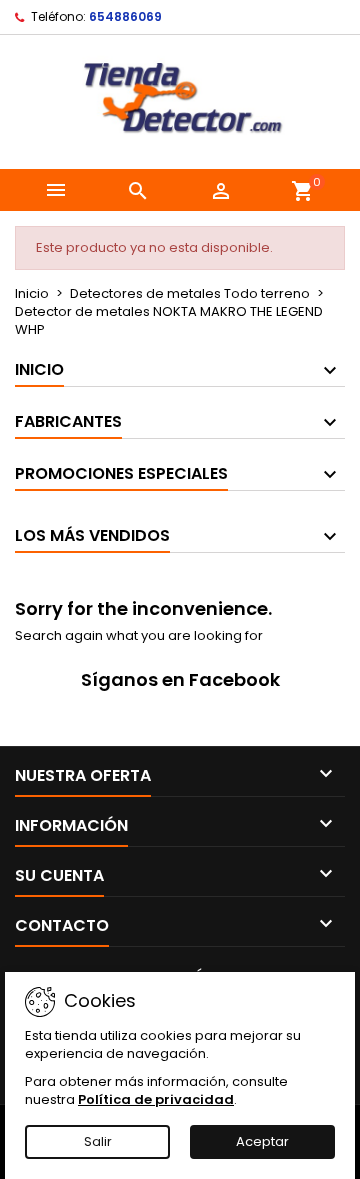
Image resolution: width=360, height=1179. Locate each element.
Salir (98, 1141)
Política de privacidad (156, 1099)
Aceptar (262, 1141)
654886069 (125, 16)
